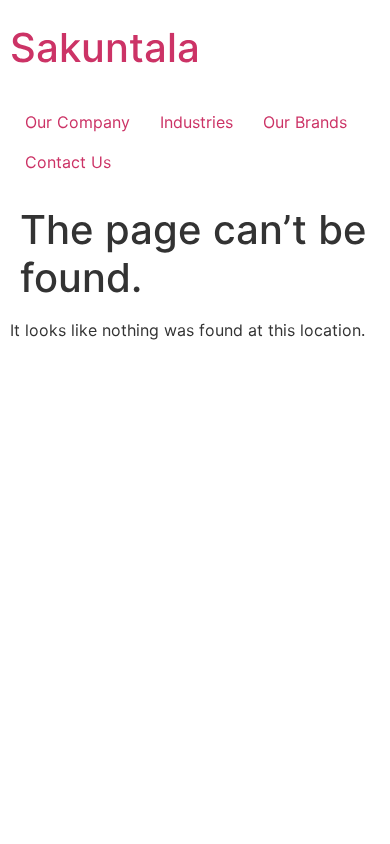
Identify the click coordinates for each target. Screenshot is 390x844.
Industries (196, 122)
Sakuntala (105, 47)
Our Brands (305, 122)
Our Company (77, 122)
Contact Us (68, 162)
